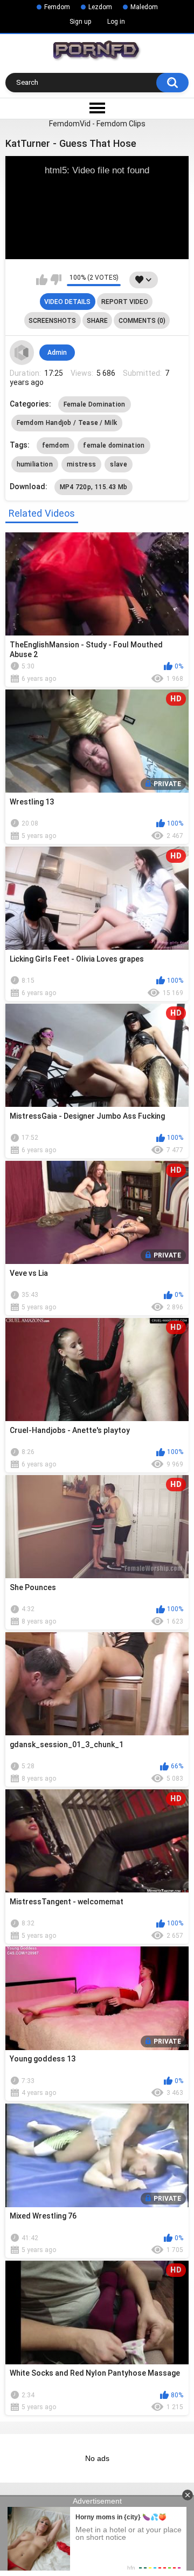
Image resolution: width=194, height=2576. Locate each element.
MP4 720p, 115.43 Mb (94, 487)
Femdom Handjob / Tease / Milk (67, 423)
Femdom (57, 7)
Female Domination (95, 404)
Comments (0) (142, 321)
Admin (57, 353)
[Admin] (22, 353)
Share (97, 321)
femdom (56, 445)
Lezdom (100, 7)
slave (119, 464)
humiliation (35, 464)
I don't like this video (56, 280)
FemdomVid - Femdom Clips (97, 124)
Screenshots (52, 321)
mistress (81, 464)
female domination (114, 445)
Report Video (125, 302)
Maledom (144, 7)
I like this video (42, 280)
